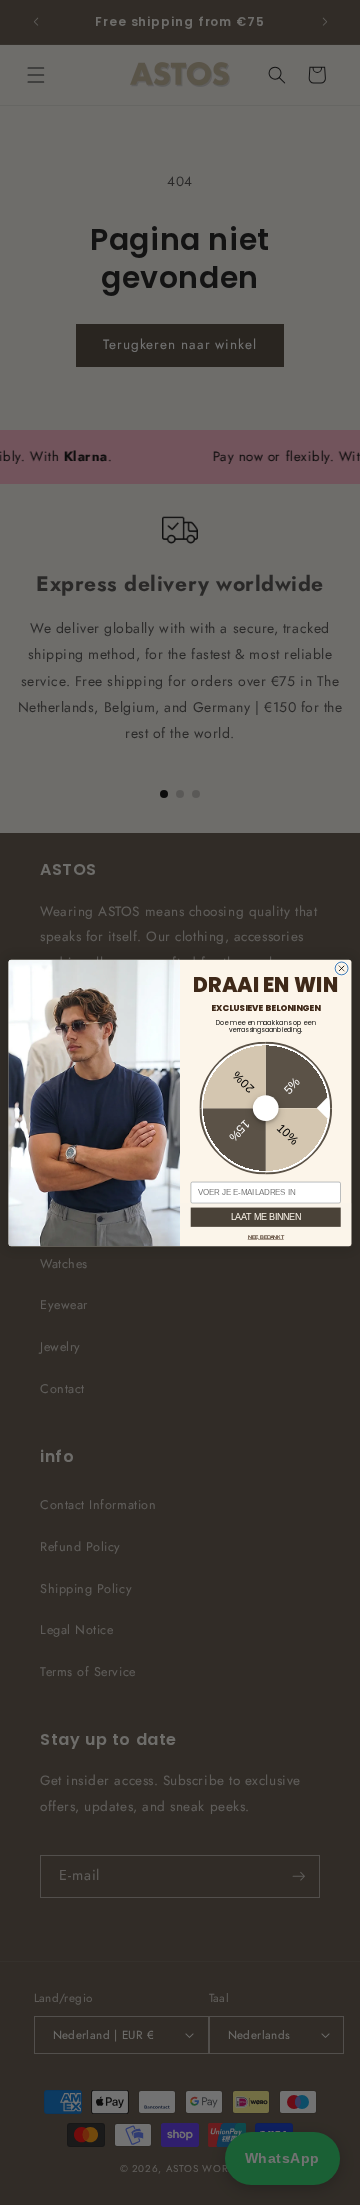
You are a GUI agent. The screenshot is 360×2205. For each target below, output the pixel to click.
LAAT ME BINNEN (266, 1216)
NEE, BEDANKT (266, 1236)
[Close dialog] (341, 968)
